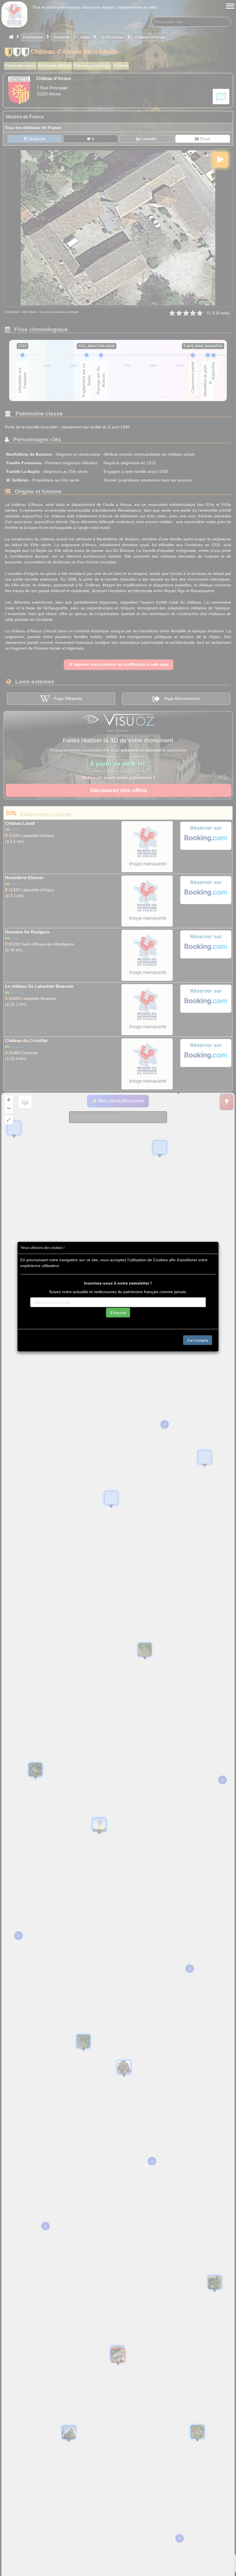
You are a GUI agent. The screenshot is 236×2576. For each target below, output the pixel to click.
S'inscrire (118, 1312)
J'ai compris (198, 1340)
